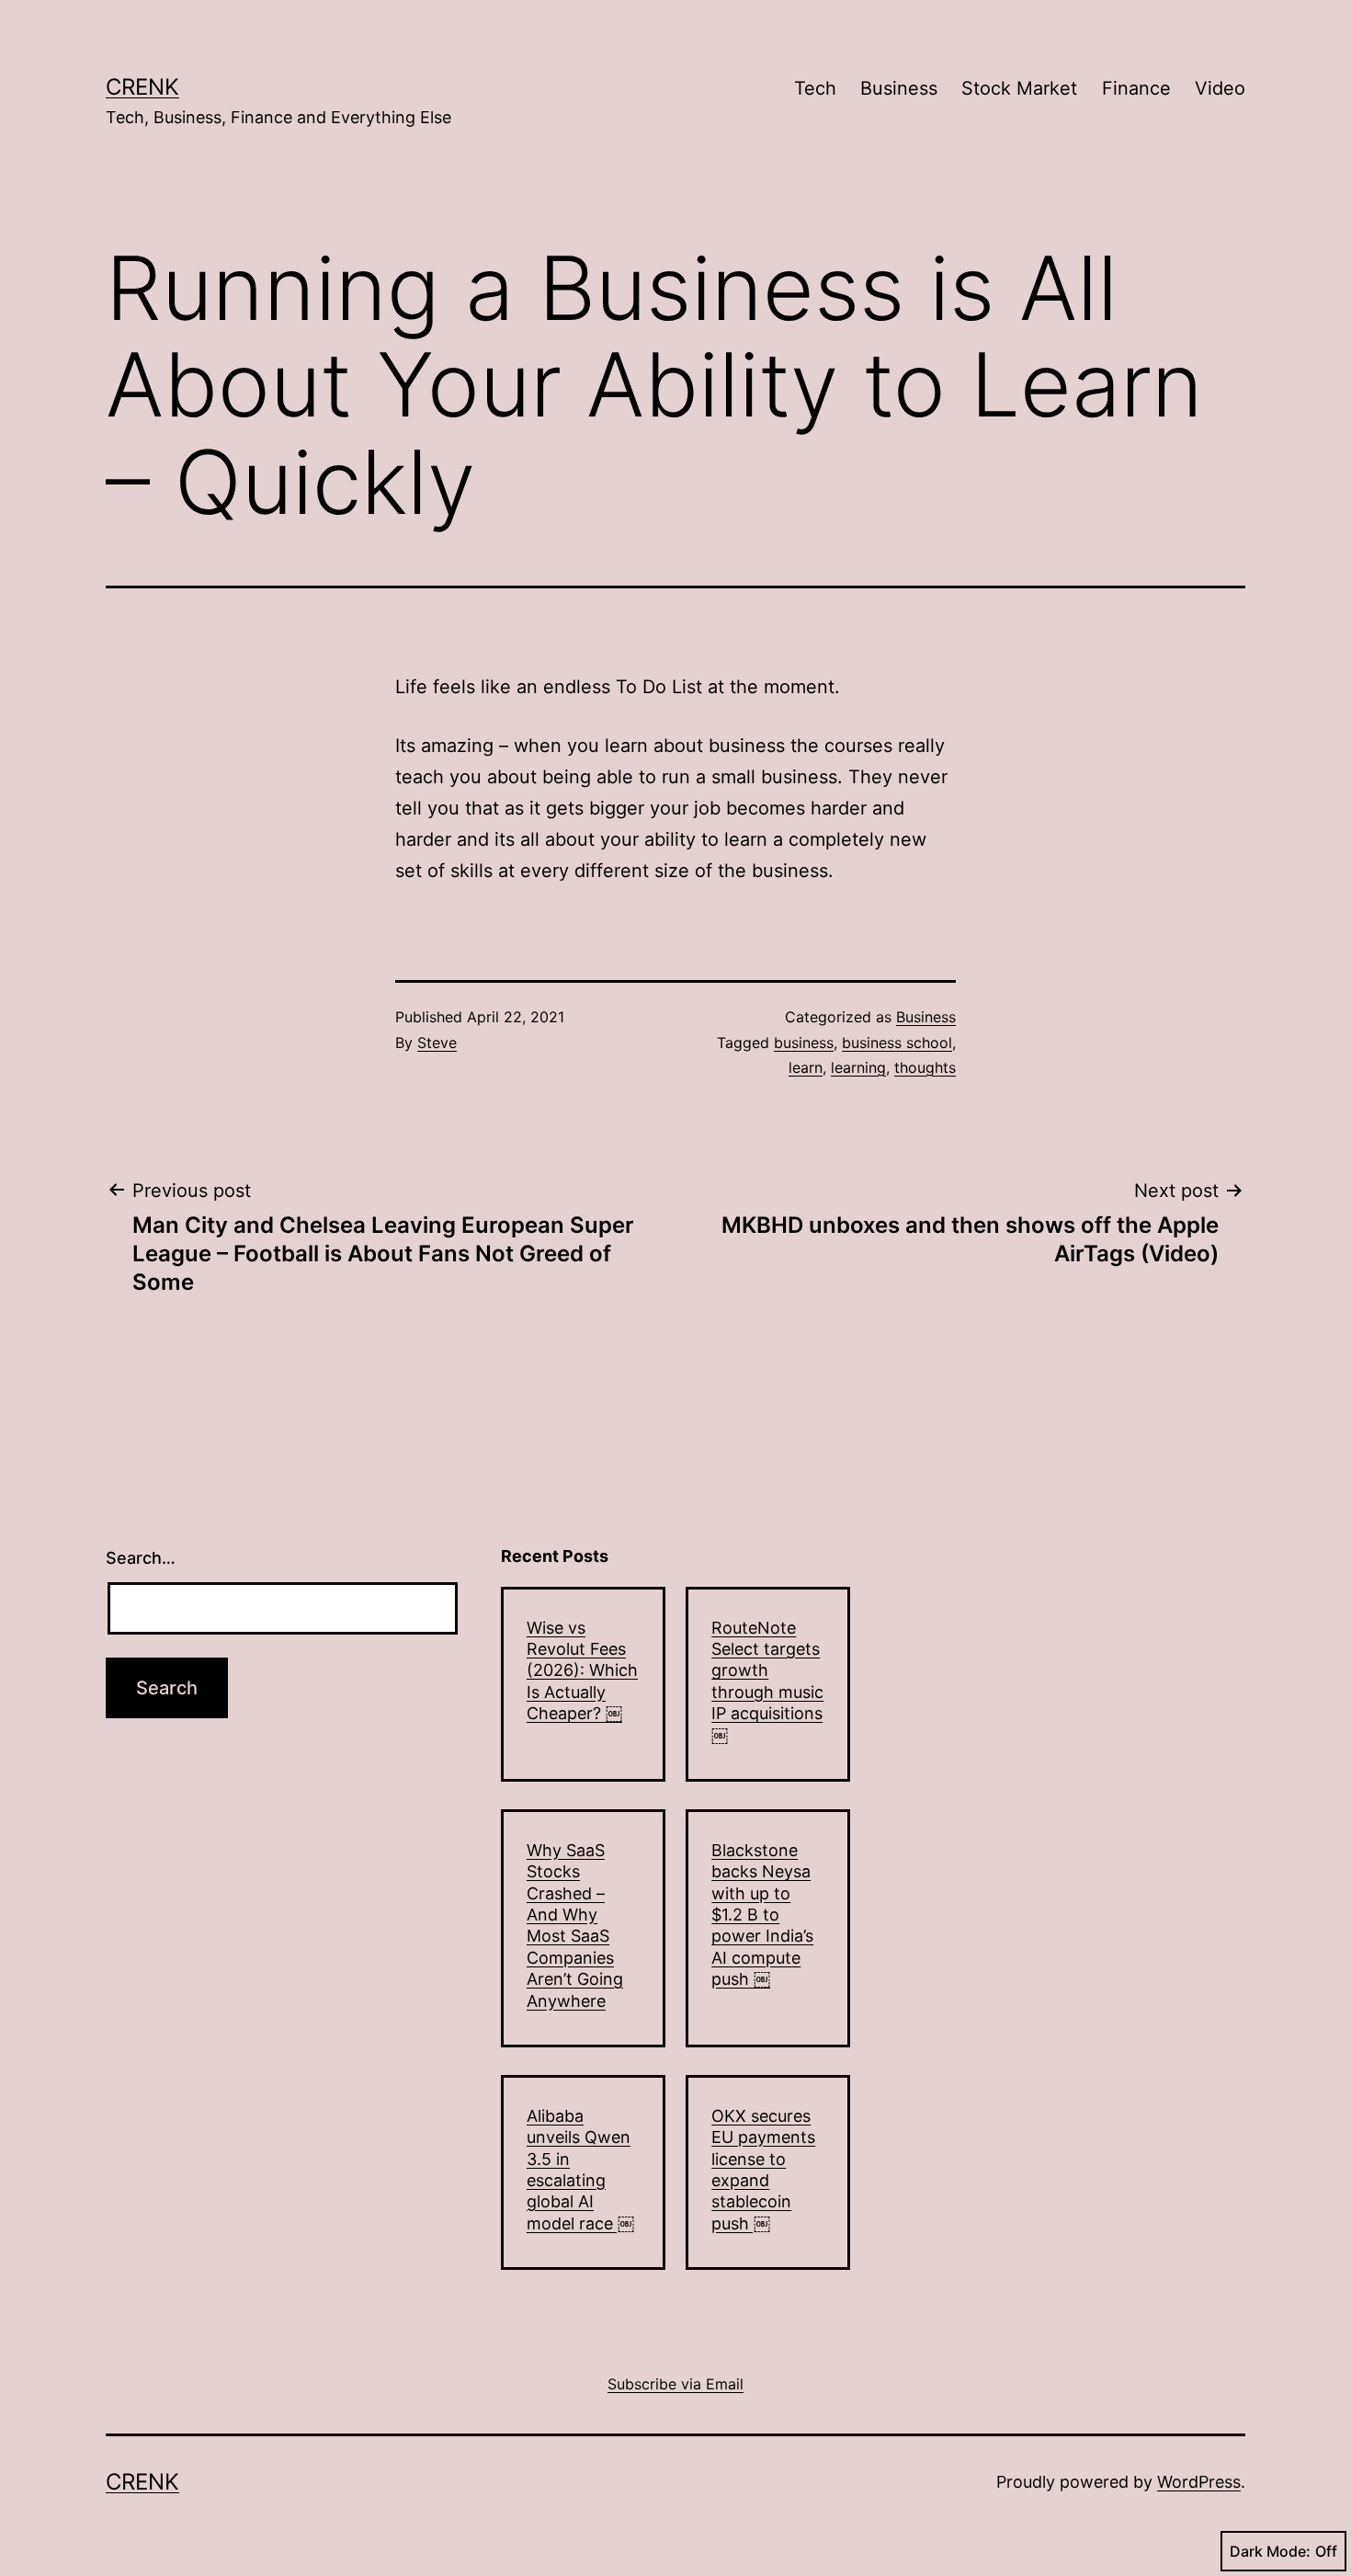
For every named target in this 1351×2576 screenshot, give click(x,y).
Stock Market (1019, 88)
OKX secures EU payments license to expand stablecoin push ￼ (763, 2170)
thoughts (925, 1067)
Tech (815, 88)
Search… (141, 1558)
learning (858, 1067)
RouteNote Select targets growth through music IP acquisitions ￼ (767, 1681)
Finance (1136, 88)
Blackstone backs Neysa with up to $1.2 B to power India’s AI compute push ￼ (762, 1915)
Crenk (142, 87)
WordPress (1199, 2482)
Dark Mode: (1270, 2551)
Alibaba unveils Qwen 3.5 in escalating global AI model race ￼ (580, 2170)
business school (897, 1043)
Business (899, 88)
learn (806, 1067)
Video (1220, 88)
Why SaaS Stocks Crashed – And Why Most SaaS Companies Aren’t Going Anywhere (575, 1926)
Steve (437, 1043)
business (804, 1043)
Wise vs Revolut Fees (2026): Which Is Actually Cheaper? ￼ (582, 1671)
